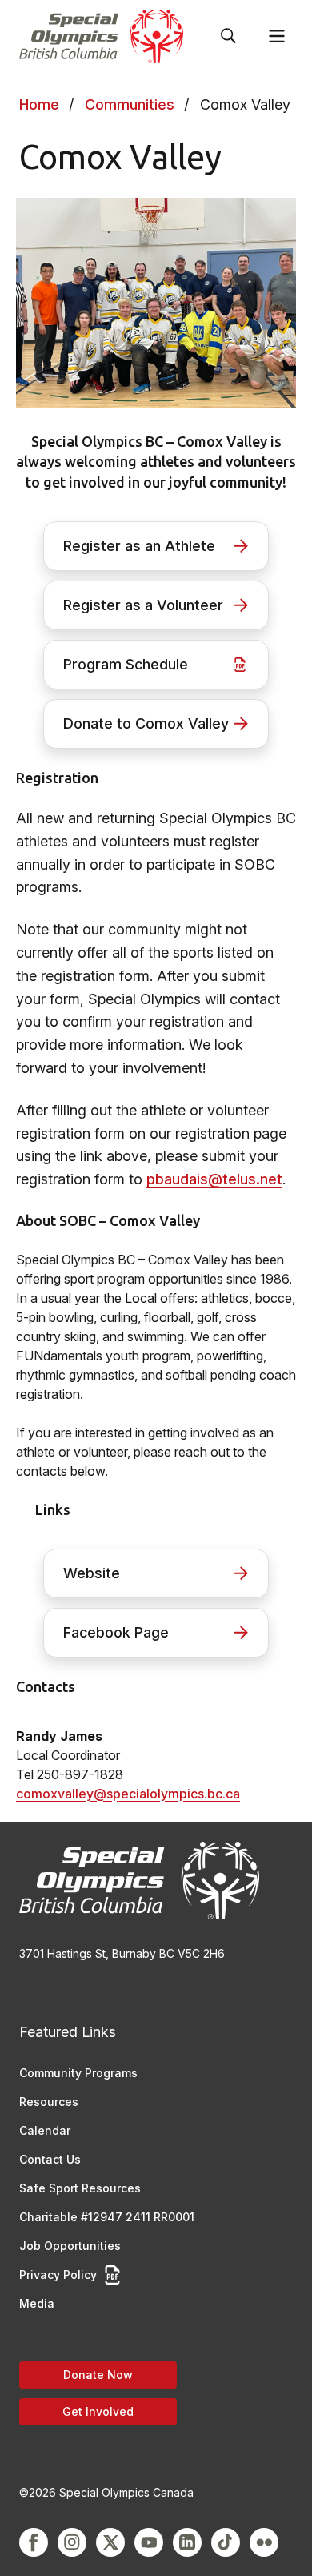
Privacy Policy (58, 2275)
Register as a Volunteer (143, 605)
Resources (49, 2102)
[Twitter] (110, 2542)
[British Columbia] (101, 36)
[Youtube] (149, 2542)
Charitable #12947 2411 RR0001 (107, 2217)
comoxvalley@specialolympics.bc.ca (128, 1794)
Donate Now (98, 2375)
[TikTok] (226, 2542)
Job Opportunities (70, 2246)
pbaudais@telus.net (214, 1179)
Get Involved (98, 2411)
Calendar (45, 2130)
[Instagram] (72, 2542)
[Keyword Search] (229, 36)
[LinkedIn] (187, 2542)
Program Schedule (126, 664)
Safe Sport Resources (80, 2188)
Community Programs (78, 2073)
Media (37, 2303)
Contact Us (50, 2159)
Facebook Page (116, 1632)
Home (39, 104)
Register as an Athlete (139, 546)
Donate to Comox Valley (146, 723)
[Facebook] (34, 2542)
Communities (130, 104)
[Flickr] (264, 2542)
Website (92, 1573)
